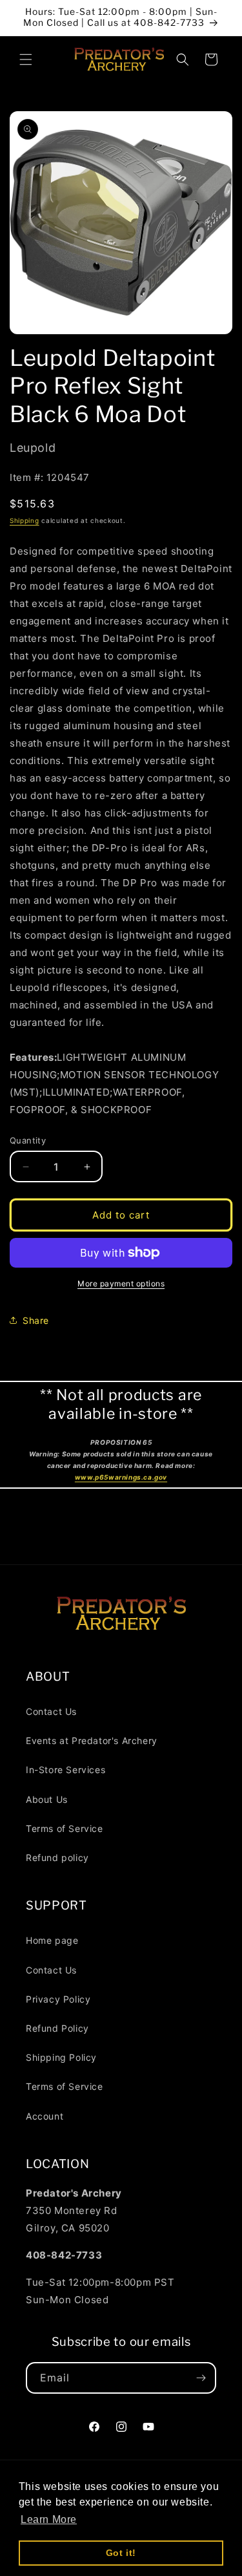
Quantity (28, 1140)
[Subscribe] (201, 2378)
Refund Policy (57, 2028)
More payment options (121, 1283)
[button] (26, 59)
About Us (47, 1799)
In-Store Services (66, 1770)
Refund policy (57, 1857)
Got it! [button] (121, 2553)
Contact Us (51, 1711)
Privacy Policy (58, 1999)
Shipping (25, 520)
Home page (52, 1940)
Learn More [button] (49, 2519)
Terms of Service (65, 1828)
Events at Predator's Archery (92, 1740)
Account (45, 2116)
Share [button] (36, 1320)
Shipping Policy (61, 2057)
